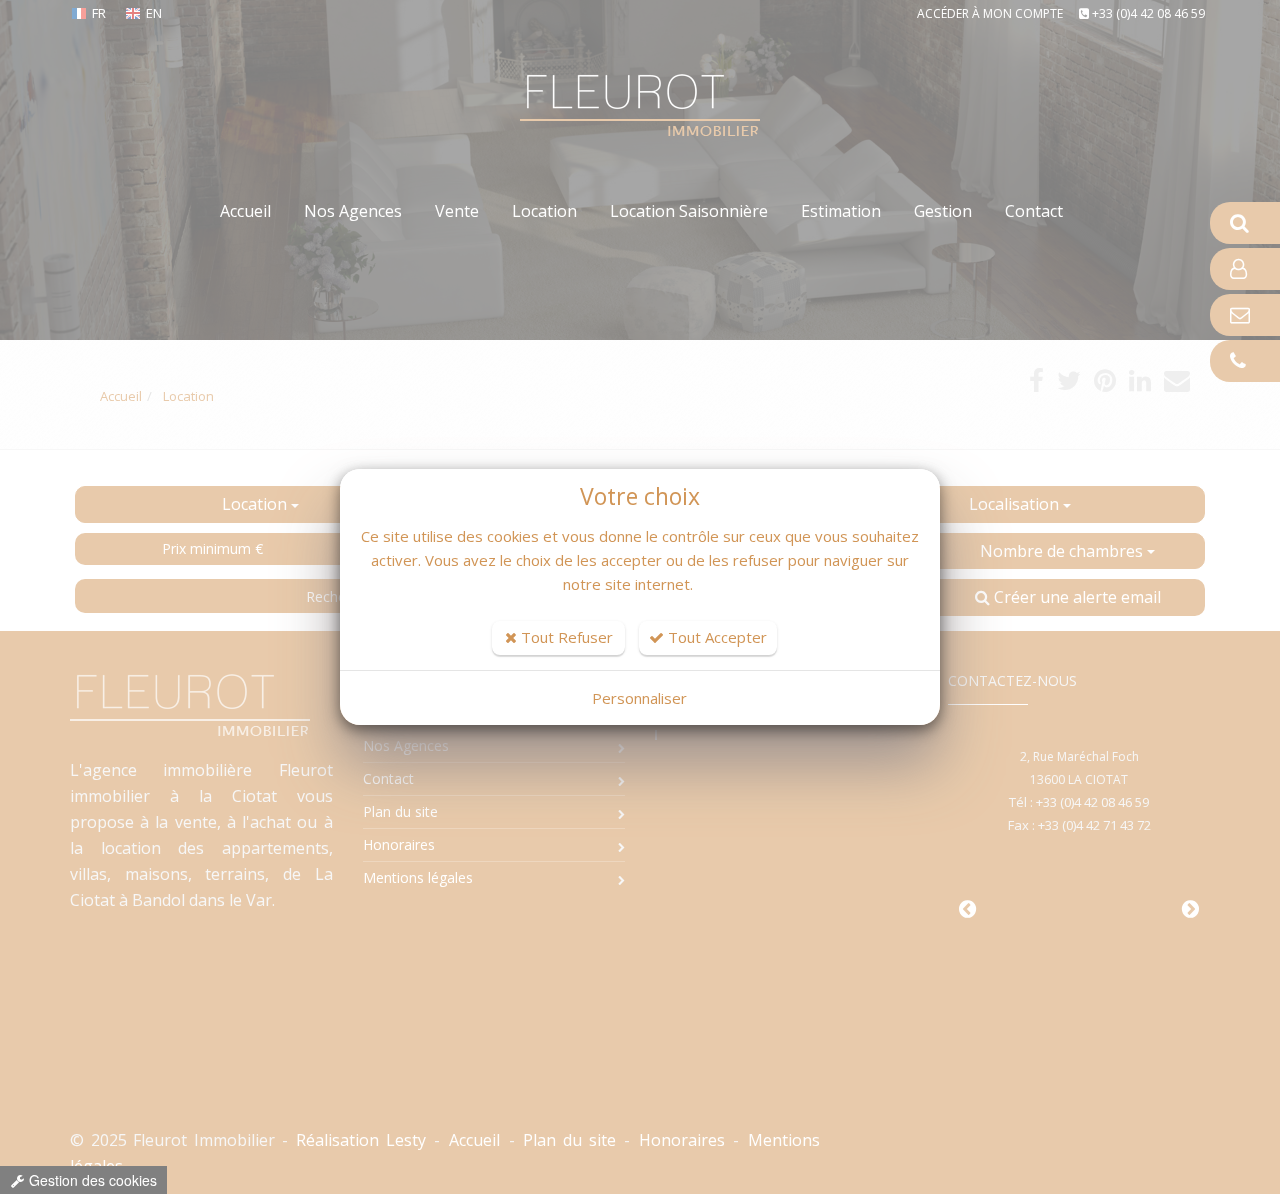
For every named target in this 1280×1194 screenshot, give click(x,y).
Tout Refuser (565, 637)
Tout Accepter (715, 637)
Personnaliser (639, 698)
